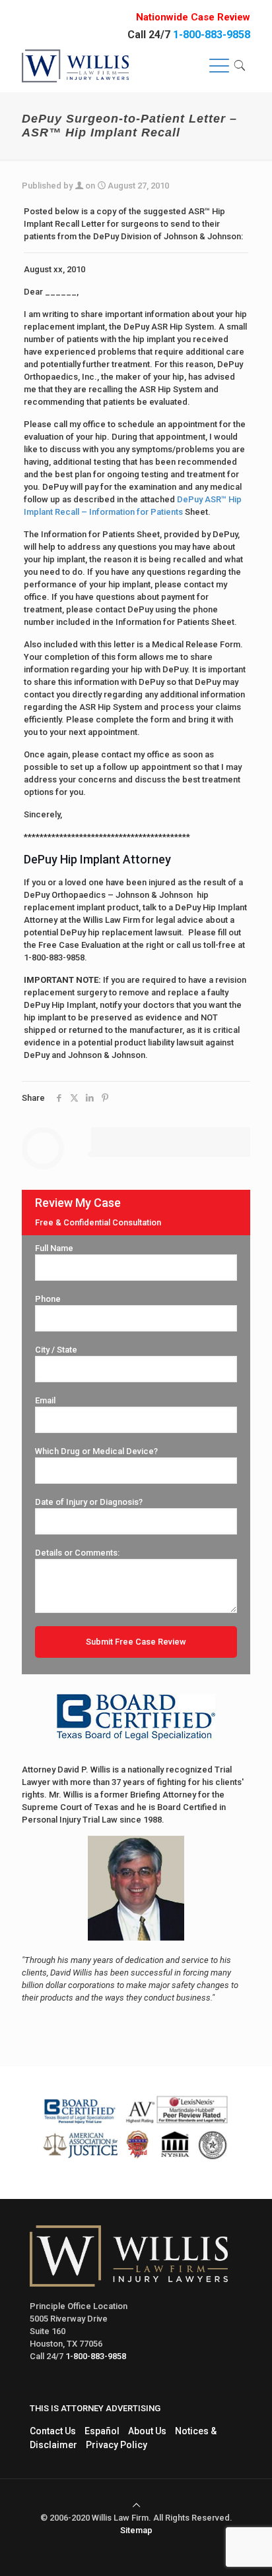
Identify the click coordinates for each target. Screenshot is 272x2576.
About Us (147, 2431)
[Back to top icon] (136, 2505)
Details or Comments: (77, 1553)
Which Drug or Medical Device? (96, 1451)
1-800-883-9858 (212, 35)
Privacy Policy (117, 2445)
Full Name (54, 1248)
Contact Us (53, 2431)
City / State (56, 1350)
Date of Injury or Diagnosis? (89, 1502)
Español (102, 2431)
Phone (48, 1299)
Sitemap (136, 2530)
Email (45, 1400)
